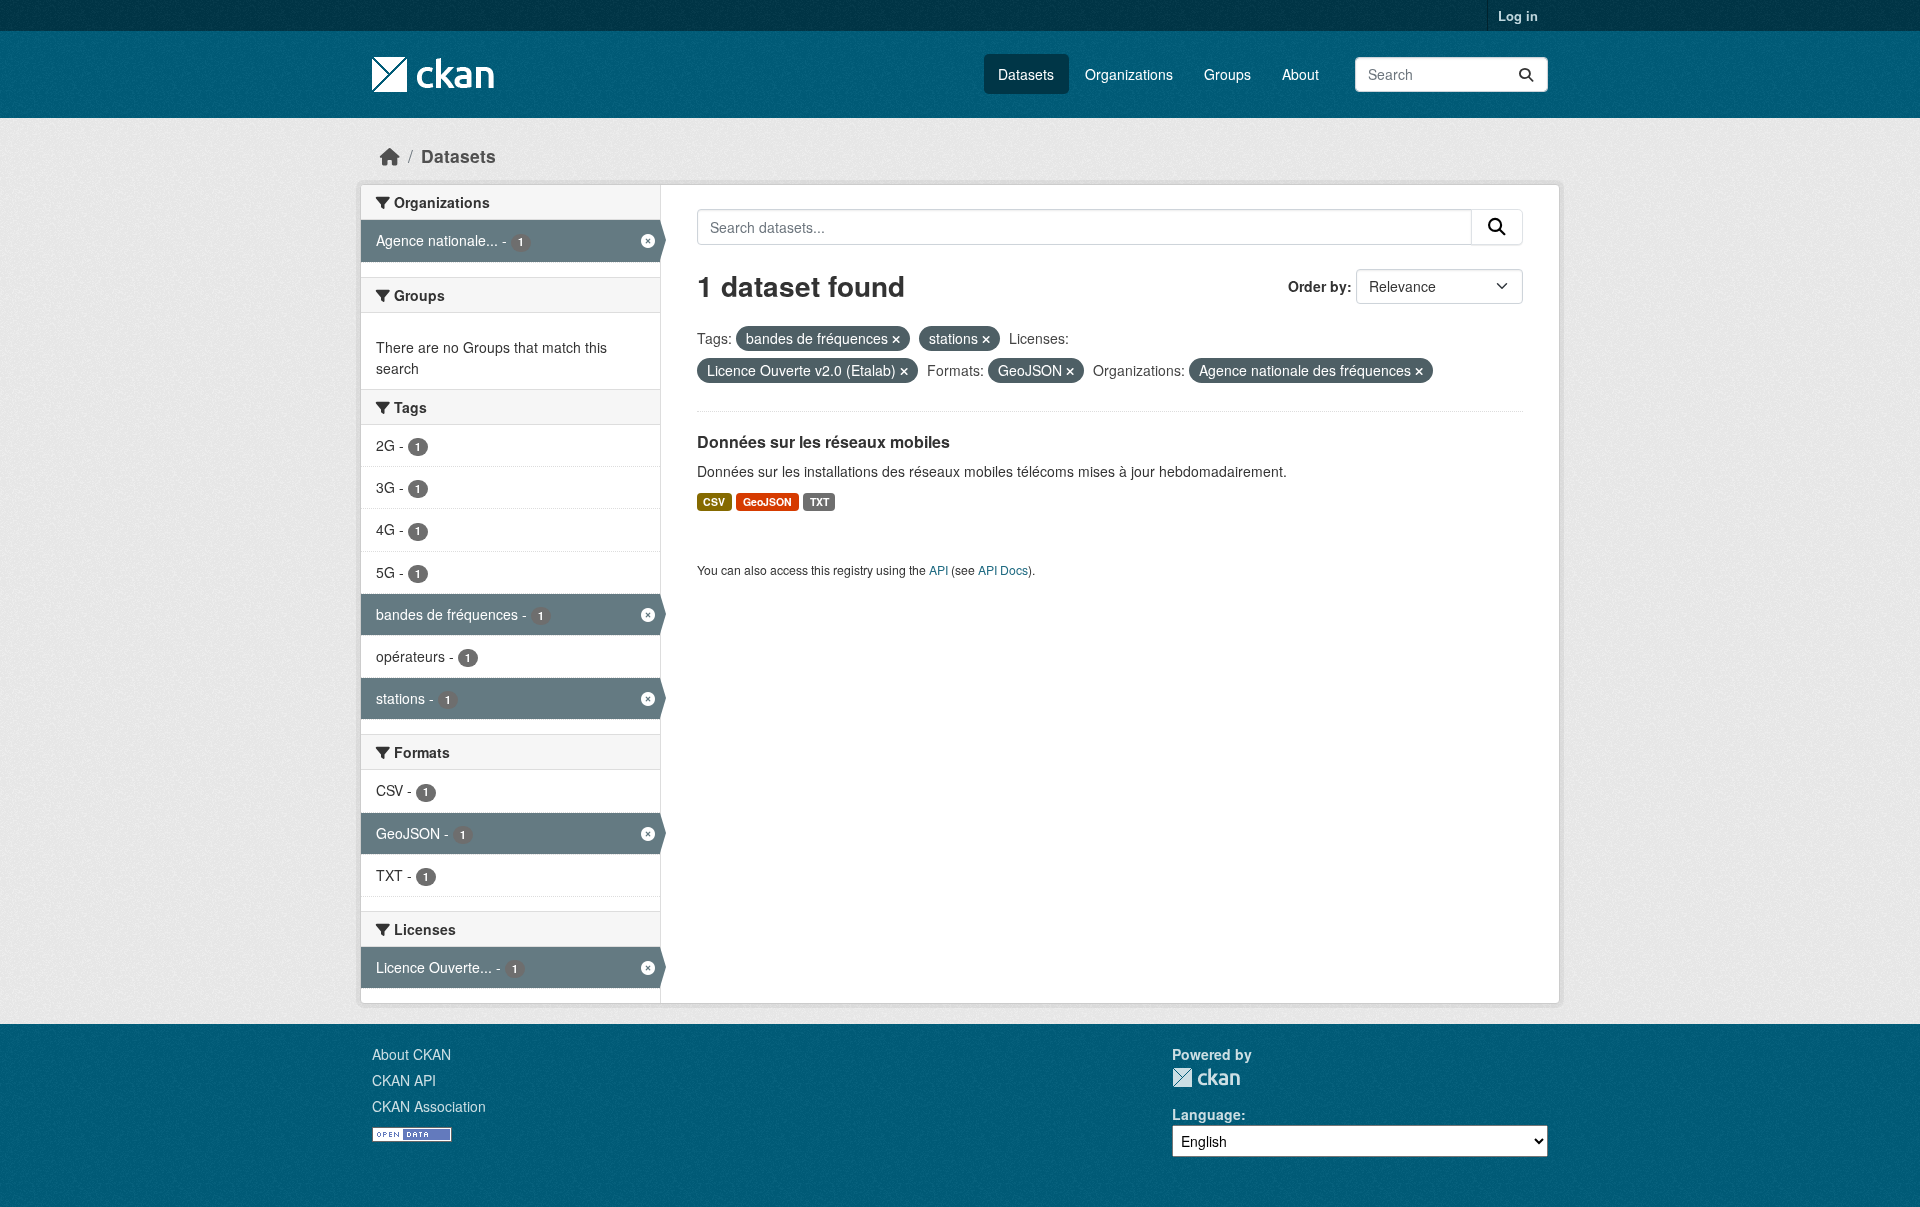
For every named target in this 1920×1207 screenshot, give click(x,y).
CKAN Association (429, 1106)
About (1300, 74)
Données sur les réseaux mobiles (823, 441)
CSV (714, 501)
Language (1206, 1114)
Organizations (1129, 74)
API (938, 569)
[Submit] (1526, 74)
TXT (819, 501)
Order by (1317, 286)
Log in (1518, 15)
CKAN (1206, 1077)
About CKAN (411, 1054)
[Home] (390, 155)
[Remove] (896, 339)
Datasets (1026, 74)
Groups (1227, 74)
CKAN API (404, 1080)
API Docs (1003, 569)
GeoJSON (767, 501)
